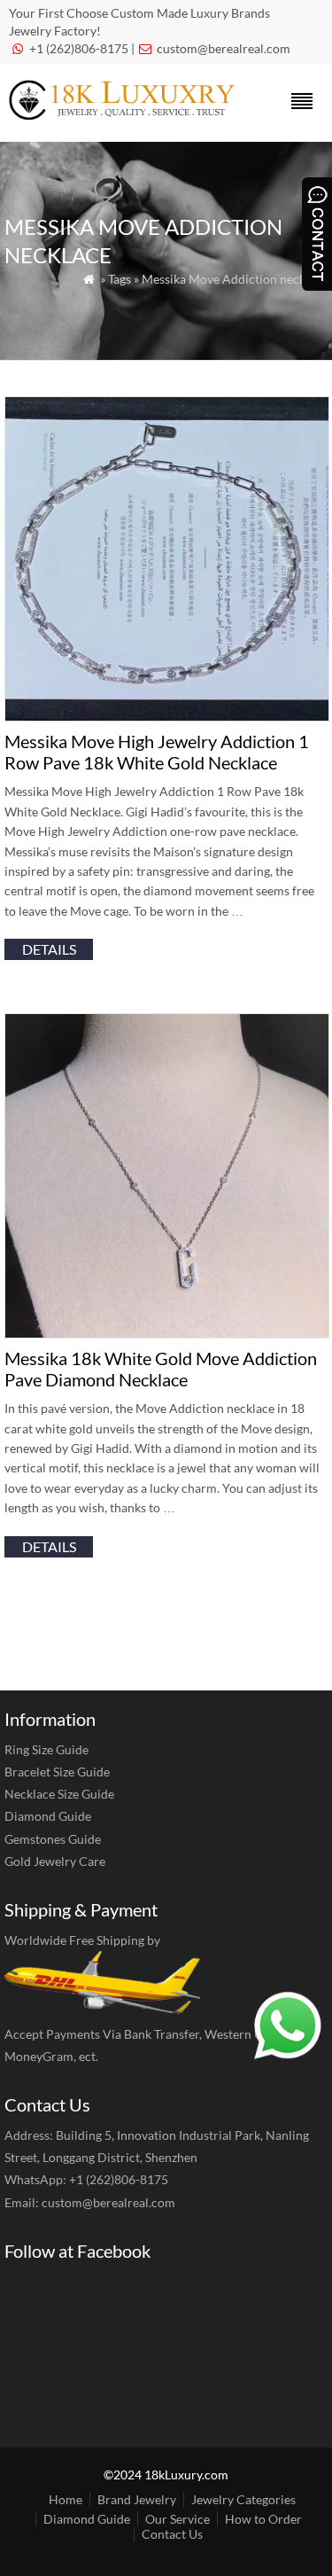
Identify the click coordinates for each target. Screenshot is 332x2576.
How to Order (263, 2519)
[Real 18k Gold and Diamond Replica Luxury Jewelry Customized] (127, 114)
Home (66, 2499)
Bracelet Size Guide (57, 1772)
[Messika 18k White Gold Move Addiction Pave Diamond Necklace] (167, 1333)
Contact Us (172, 2534)
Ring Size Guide (46, 1749)
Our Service (178, 2519)
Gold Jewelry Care (55, 1861)
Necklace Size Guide (59, 1794)
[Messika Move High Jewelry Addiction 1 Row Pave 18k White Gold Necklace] (167, 716)
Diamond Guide (48, 1816)
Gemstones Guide (53, 1839)
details (49, 949)
